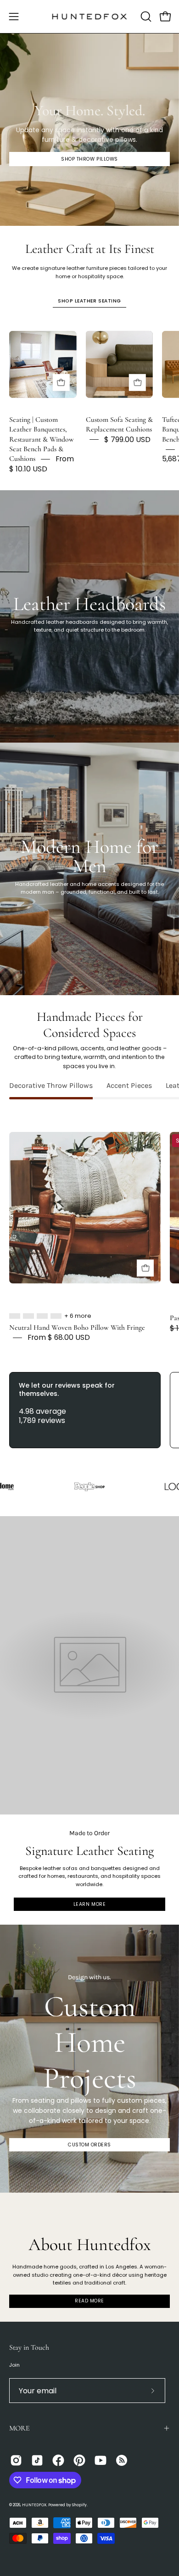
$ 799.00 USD (127, 440)
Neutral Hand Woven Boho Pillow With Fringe (77, 1327)
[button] (145, 17)
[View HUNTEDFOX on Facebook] (58, 2460)
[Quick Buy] (61, 383)
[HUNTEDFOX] (90, 17)
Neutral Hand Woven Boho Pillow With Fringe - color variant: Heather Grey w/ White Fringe (15, 1316)
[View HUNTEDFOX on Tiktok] (37, 2460)
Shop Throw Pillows (89, 159)
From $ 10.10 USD (42, 464)
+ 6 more (78, 1316)
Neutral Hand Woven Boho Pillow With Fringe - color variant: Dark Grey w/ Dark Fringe (28, 1316)
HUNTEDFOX (34, 2505)
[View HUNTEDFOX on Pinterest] (79, 2460)
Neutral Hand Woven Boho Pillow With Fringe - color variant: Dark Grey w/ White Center (56, 1316)
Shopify (79, 2505)
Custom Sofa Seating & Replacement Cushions (119, 424)
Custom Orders (89, 2145)
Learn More (89, 1904)
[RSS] (122, 2460)
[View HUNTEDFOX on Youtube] (101, 2460)
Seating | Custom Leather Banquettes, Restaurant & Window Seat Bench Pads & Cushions (42, 439)
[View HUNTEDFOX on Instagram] (16, 2460)
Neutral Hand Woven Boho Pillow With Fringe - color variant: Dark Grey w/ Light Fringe (42, 1316)
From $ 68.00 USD (59, 1338)
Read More (89, 2301)
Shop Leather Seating (89, 301)
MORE (20, 2428)
